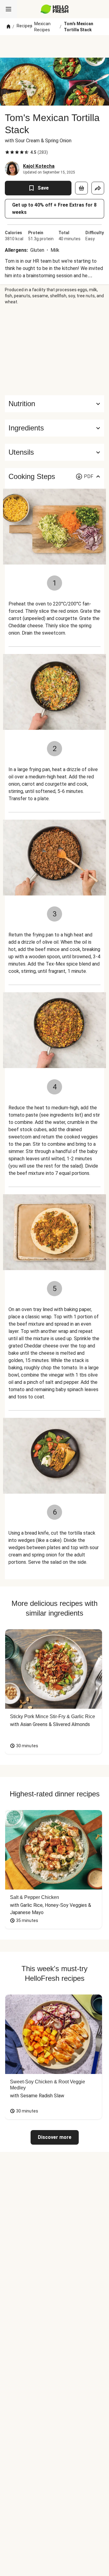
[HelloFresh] (55, 9)
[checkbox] (7, 152)
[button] (54, 428)
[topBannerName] (54, 46)
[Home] (8, 27)
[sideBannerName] (54, 350)
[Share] (98, 188)
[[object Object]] (81, 188)
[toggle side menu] (8, 9)
